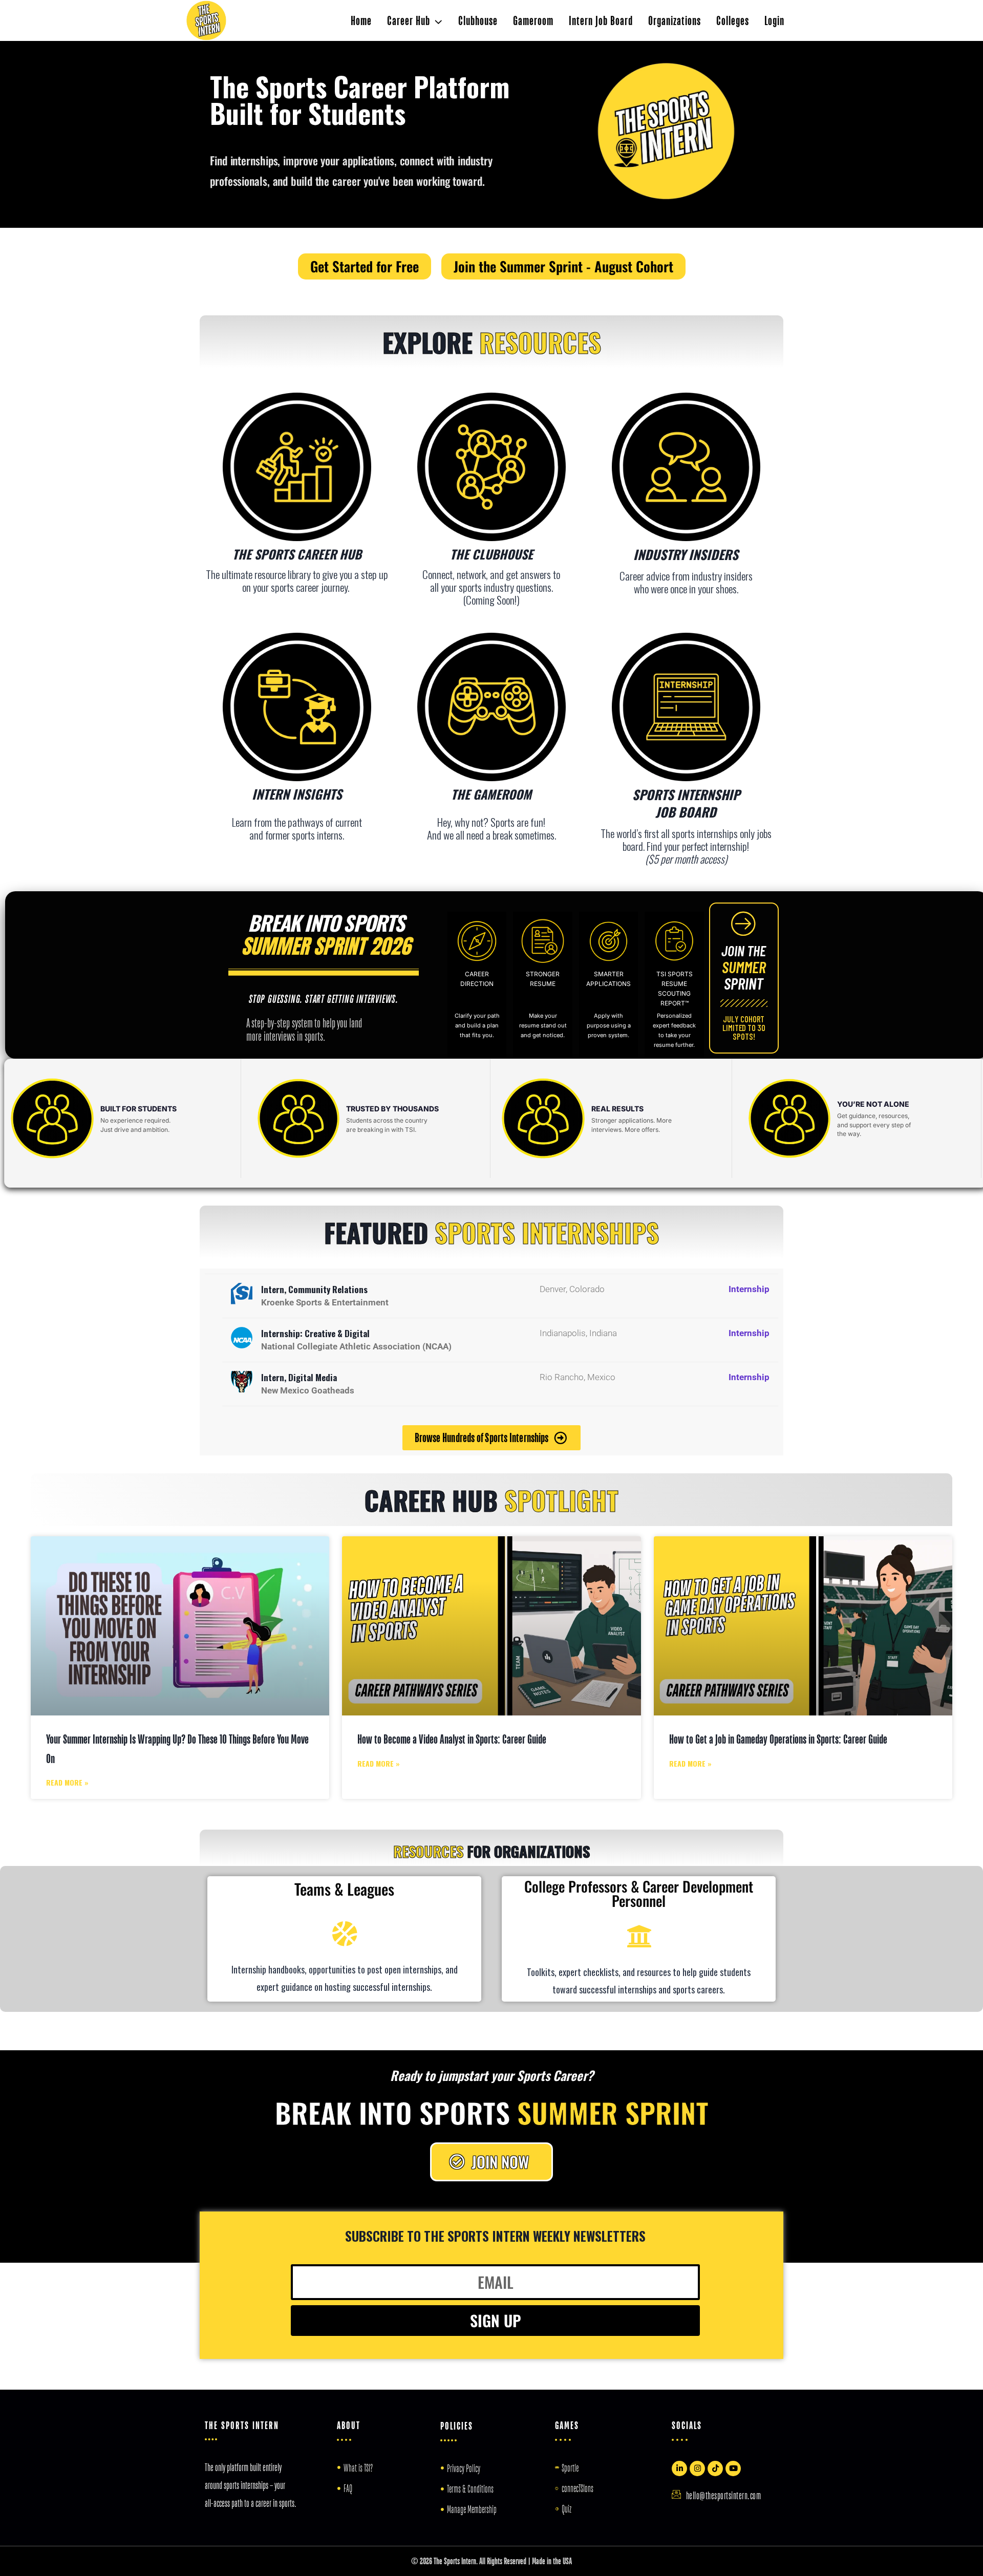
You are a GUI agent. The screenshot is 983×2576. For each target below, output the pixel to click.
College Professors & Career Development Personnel (639, 1893)
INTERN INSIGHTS (297, 794)
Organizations (675, 20)
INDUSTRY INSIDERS (686, 554)
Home (361, 20)
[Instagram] (697, 2468)
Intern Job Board (601, 20)
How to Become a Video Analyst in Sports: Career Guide (452, 1739)
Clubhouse (478, 20)
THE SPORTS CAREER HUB (297, 554)
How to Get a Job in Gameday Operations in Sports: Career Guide (778, 1739)
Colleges (733, 20)
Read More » (67, 1782)
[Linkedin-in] (679, 2468)
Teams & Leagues (344, 1889)
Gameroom (533, 20)
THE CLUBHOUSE (491, 554)
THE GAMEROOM (491, 794)
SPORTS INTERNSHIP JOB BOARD (686, 803)
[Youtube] (733, 2468)
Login (774, 20)
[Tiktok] (715, 2468)
